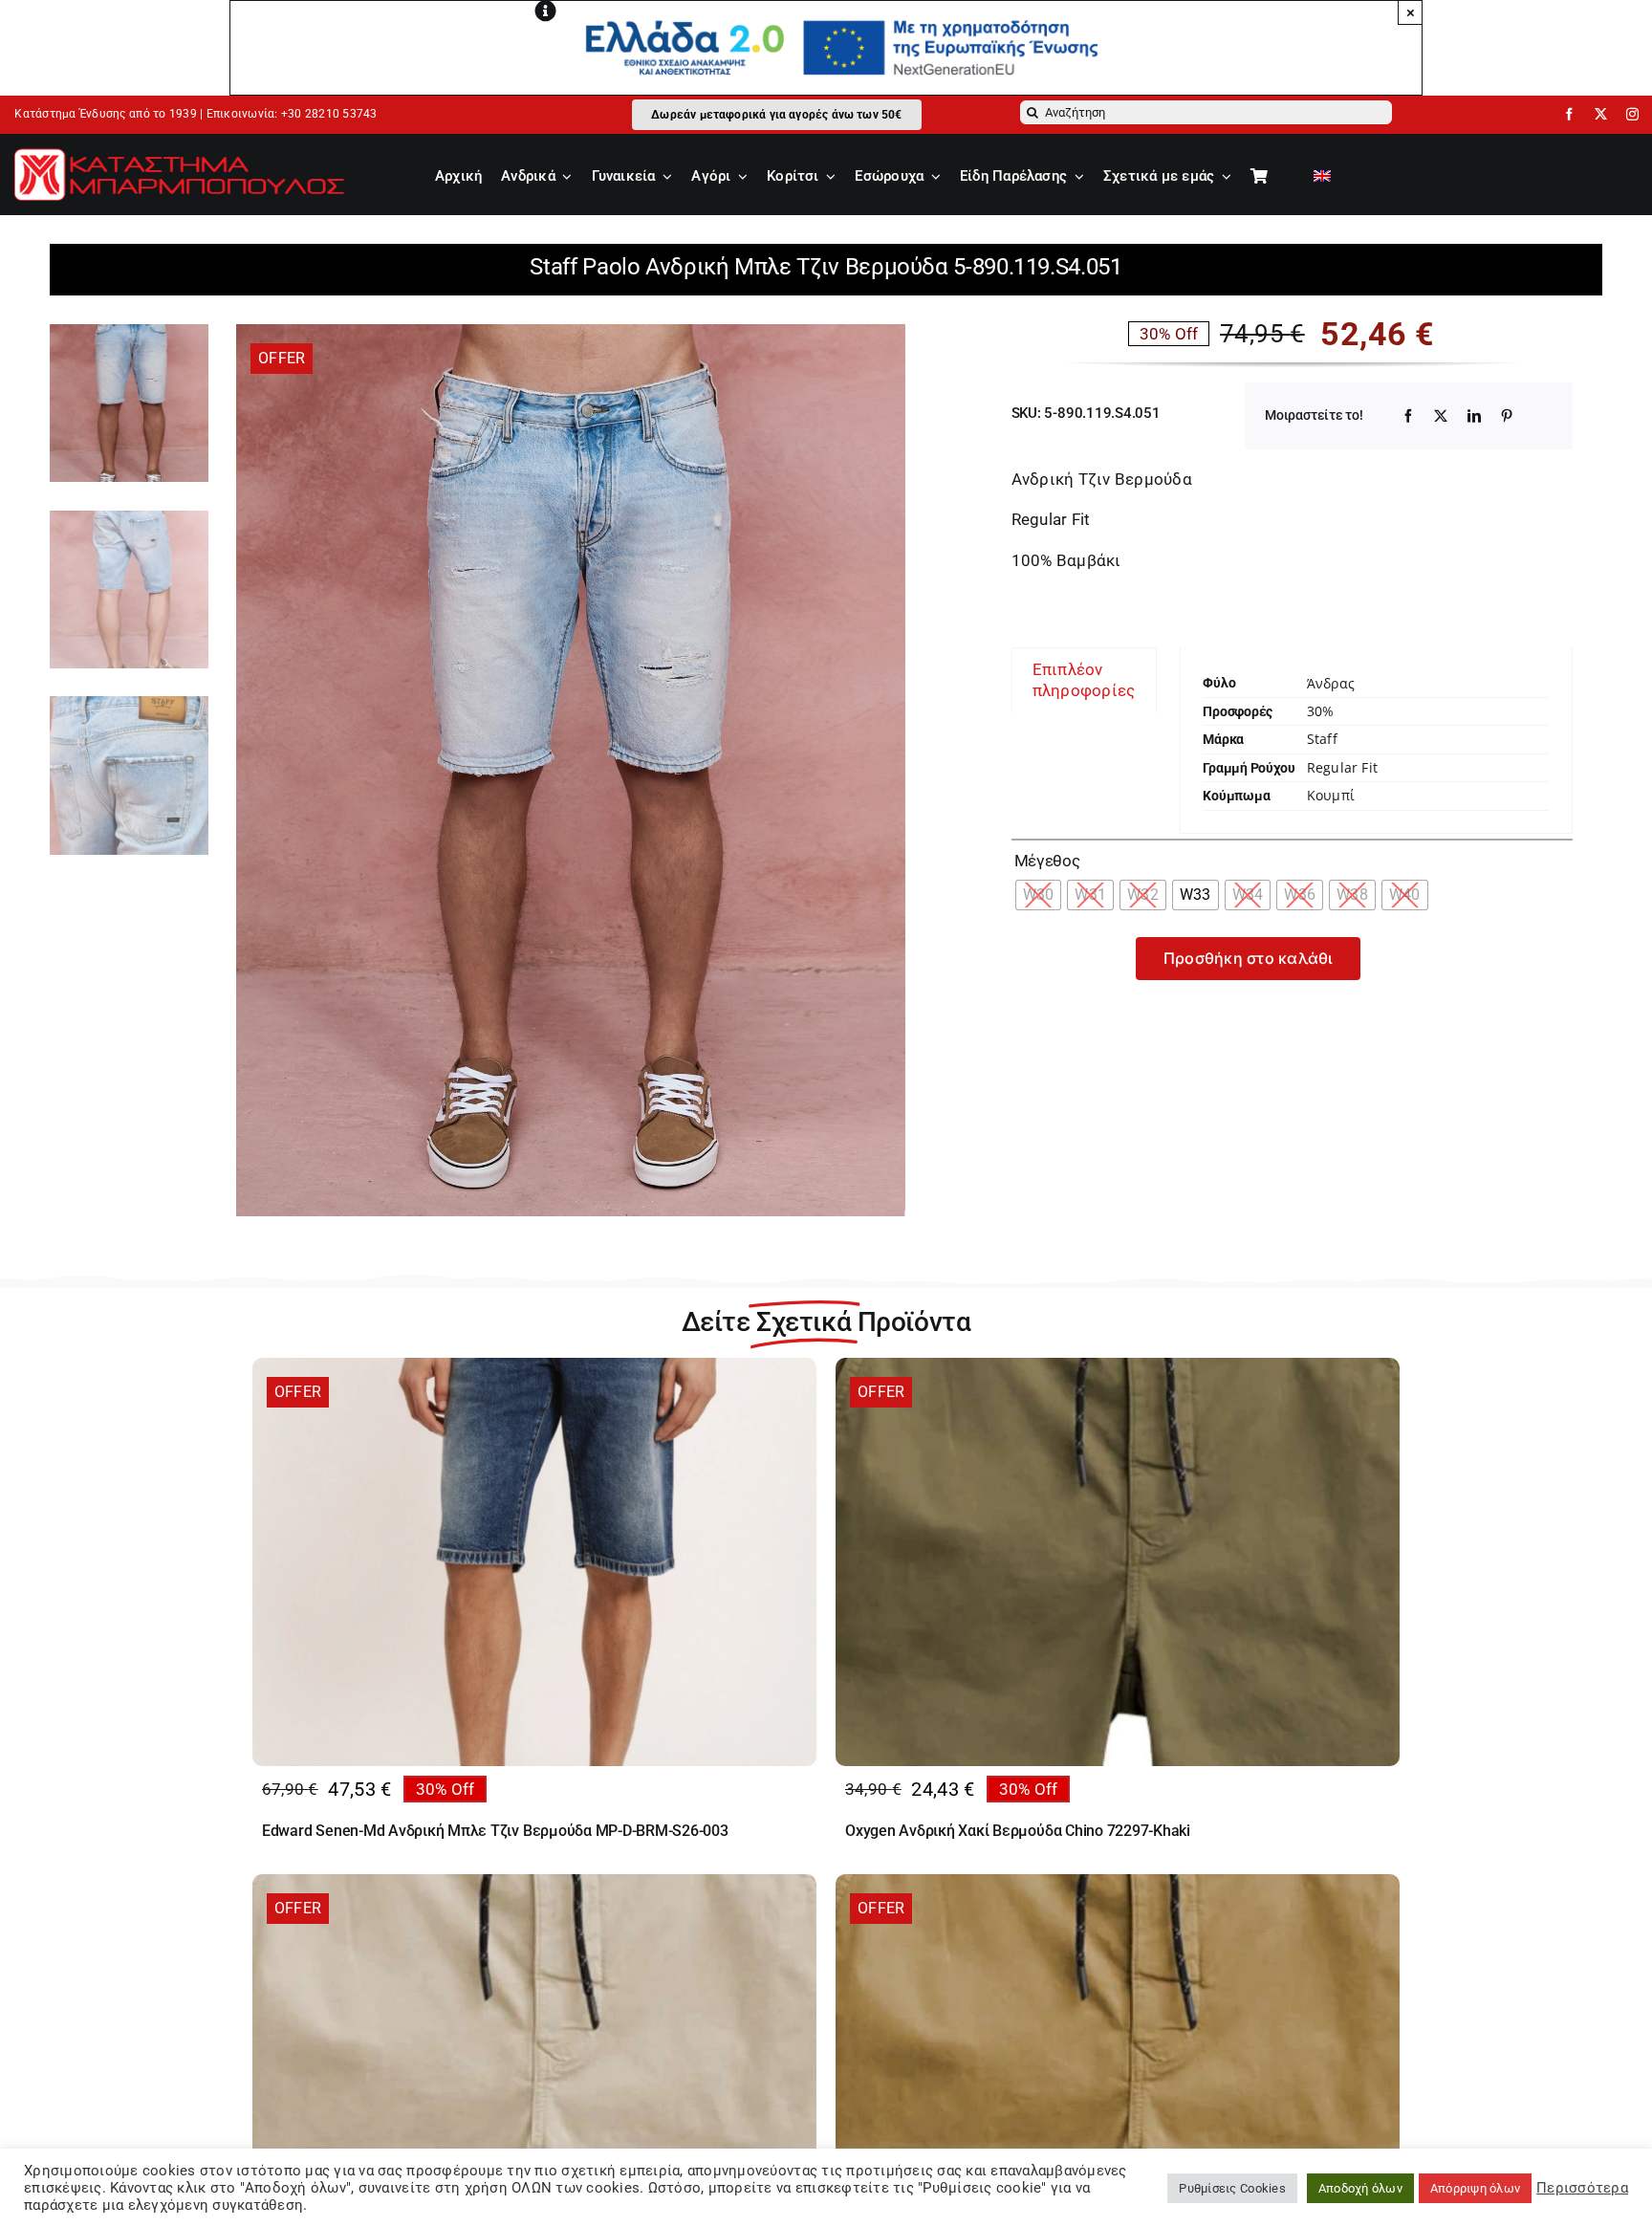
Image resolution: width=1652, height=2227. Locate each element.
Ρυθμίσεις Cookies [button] (1232, 2188)
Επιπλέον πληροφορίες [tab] (1084, 680)
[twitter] (1601, 114)
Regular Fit (1342, 767)
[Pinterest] (1507, 416)
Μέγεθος (1047, 861)
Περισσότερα (1582, 2188)
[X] (1441, 416)
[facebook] (1569, 114)
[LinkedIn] (1474, 416)
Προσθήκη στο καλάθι (1249, 958)
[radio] (1039, 895)
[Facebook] (1408, 416)
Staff (1322, 739)
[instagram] (1632, 114)
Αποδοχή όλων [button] (1360, 2188)
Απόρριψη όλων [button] (1475, 2188)
